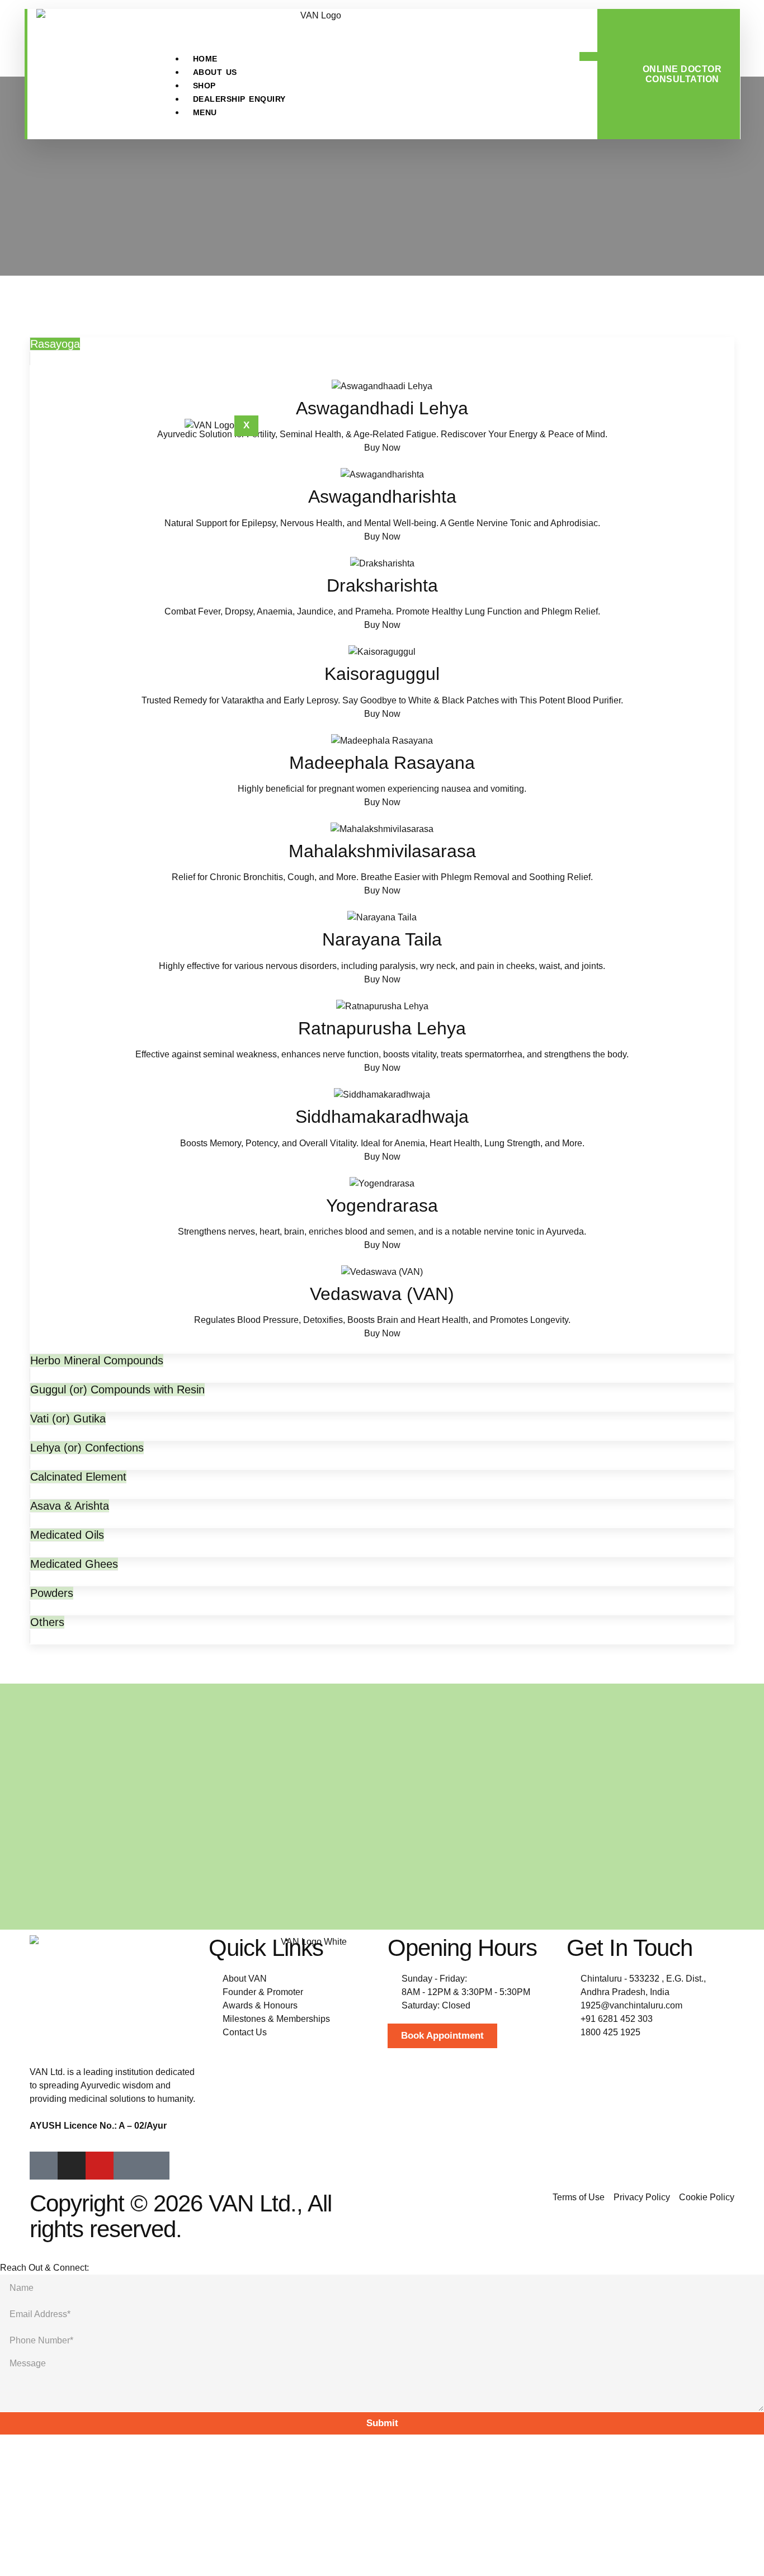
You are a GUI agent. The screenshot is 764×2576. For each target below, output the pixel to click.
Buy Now (382, 448)
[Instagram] (72, 2166)
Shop (204, 86)
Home (205, 59)
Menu (205, 112)
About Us (215, 72)
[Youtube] (100, 2166)
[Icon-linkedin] (128, 2166)
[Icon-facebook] (44, 2166)
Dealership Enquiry (239, 99)
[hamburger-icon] (588, 56)
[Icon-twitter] (155, 2166)
